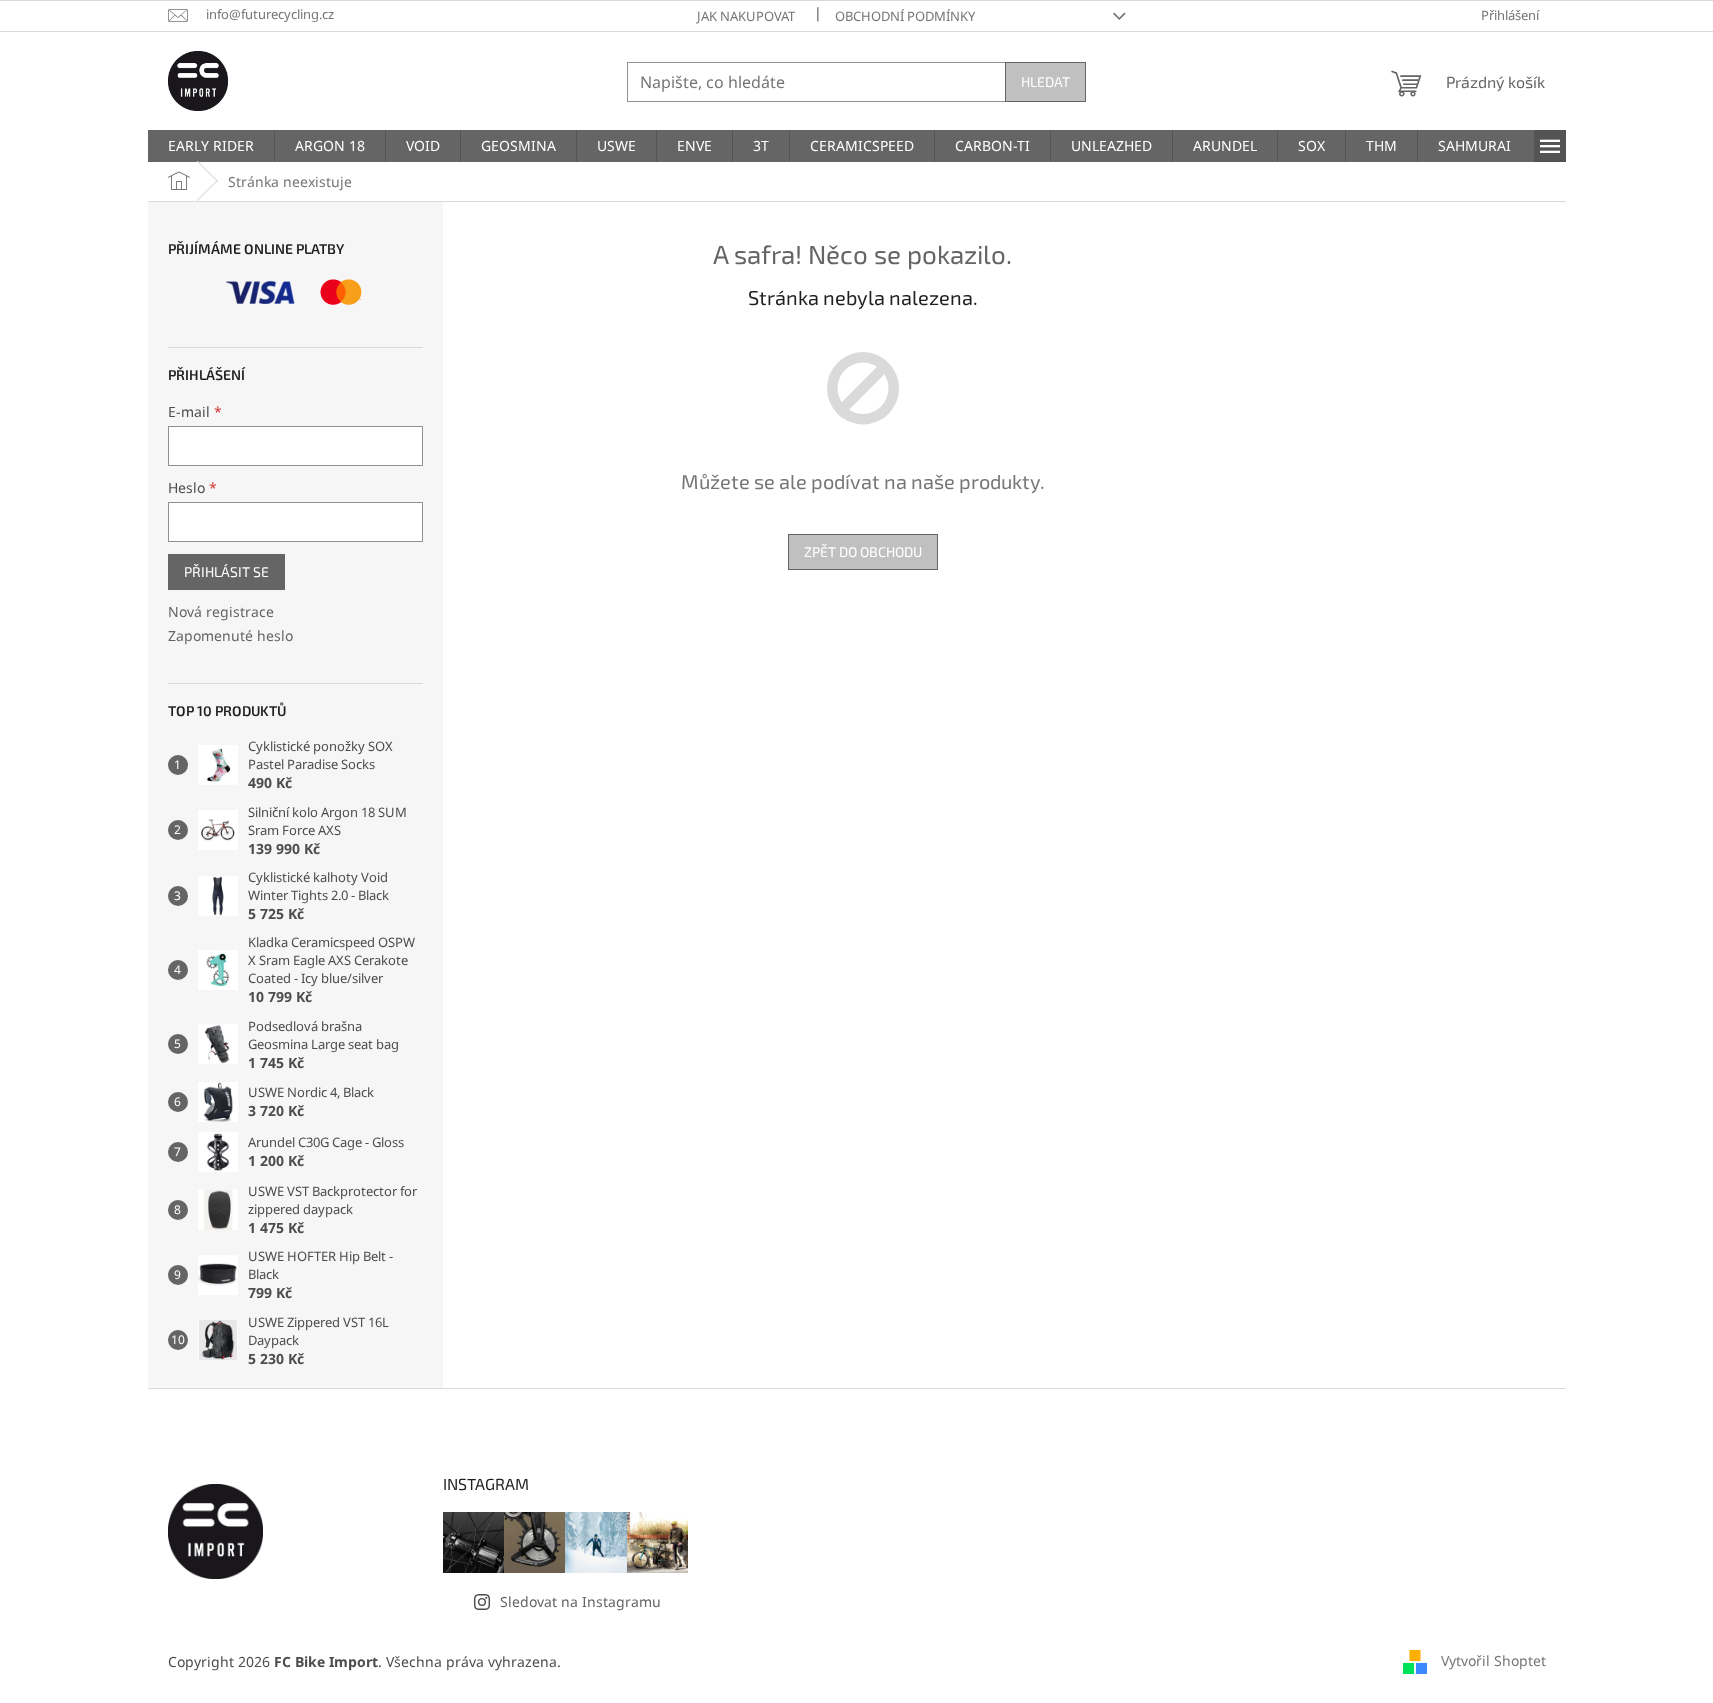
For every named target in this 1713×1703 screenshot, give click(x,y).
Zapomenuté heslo (230, 635)
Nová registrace (221, 611)
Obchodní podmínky (905, 16)
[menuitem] (211, 146)
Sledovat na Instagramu (580, 1601)
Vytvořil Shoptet (1493, 1660)
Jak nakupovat (746, 16)
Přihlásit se (226, 571)
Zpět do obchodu (863, 551)
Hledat (1045, 81)
